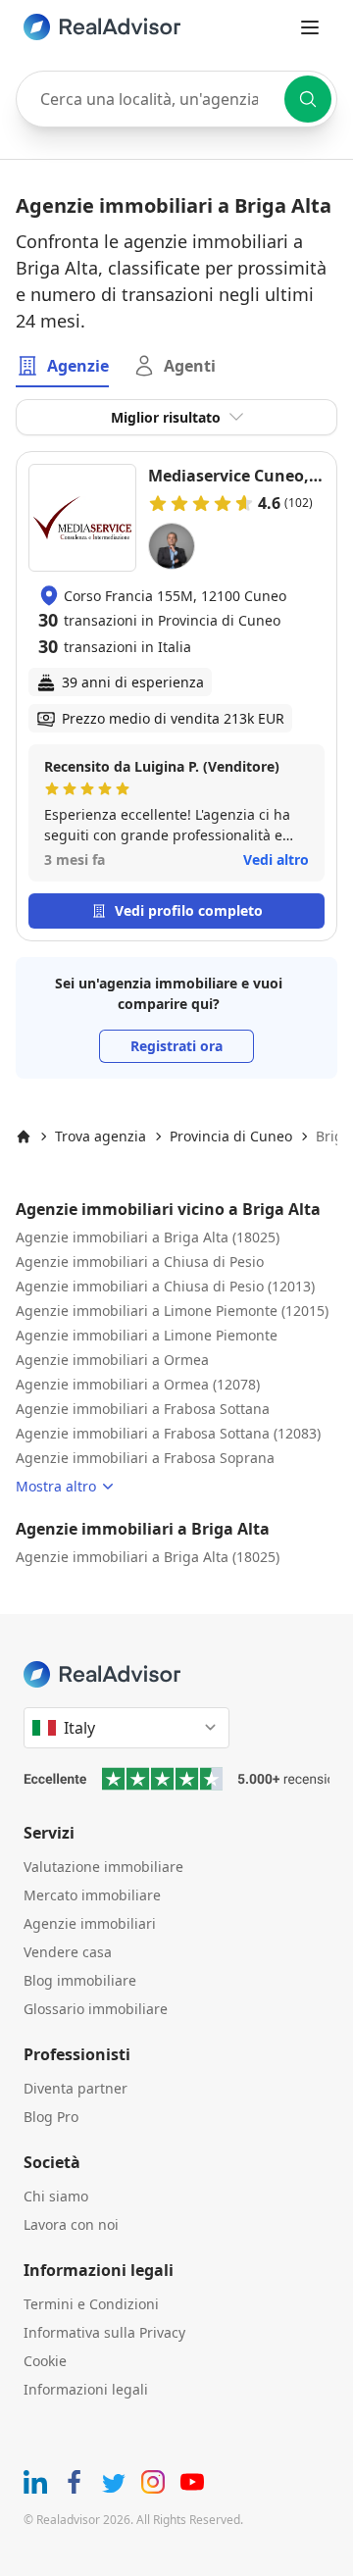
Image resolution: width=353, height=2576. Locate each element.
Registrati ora (176, 1046)
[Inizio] (24, 1136)
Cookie (45, 2361)
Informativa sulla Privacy (104, 2332)
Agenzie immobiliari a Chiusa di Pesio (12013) (165, 1286)
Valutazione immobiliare (103, 1867)
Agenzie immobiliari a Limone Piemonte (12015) (172, 1311)
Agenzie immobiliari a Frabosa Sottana (143, 1409)
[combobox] (176, 99)
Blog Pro (51, 2117)
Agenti (190, 366)
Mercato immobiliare (92, 1895)
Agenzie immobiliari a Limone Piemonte (147, 1335)
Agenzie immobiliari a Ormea (112, 1360)
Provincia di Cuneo (231, 1136)
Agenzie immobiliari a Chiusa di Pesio (140, 1262)
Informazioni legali (86, 2389)
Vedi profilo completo (189, 910)
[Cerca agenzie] (308, 99)
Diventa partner (76, 2088)
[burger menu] (310, 27)
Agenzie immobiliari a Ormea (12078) (138, 1384)
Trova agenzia (101, 1136)
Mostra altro (56, 1486)
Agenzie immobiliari (90, 1923)
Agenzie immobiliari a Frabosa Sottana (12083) (168, 1433)
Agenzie (78, 366)
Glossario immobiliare (96, 2009)
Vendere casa (68, 1952)
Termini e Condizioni (91, 2304)
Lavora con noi (71, 2224)
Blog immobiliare (80, 1980)
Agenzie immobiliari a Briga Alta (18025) (148, 1237)
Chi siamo (56, 2196)
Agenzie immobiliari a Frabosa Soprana (145, 1458)
